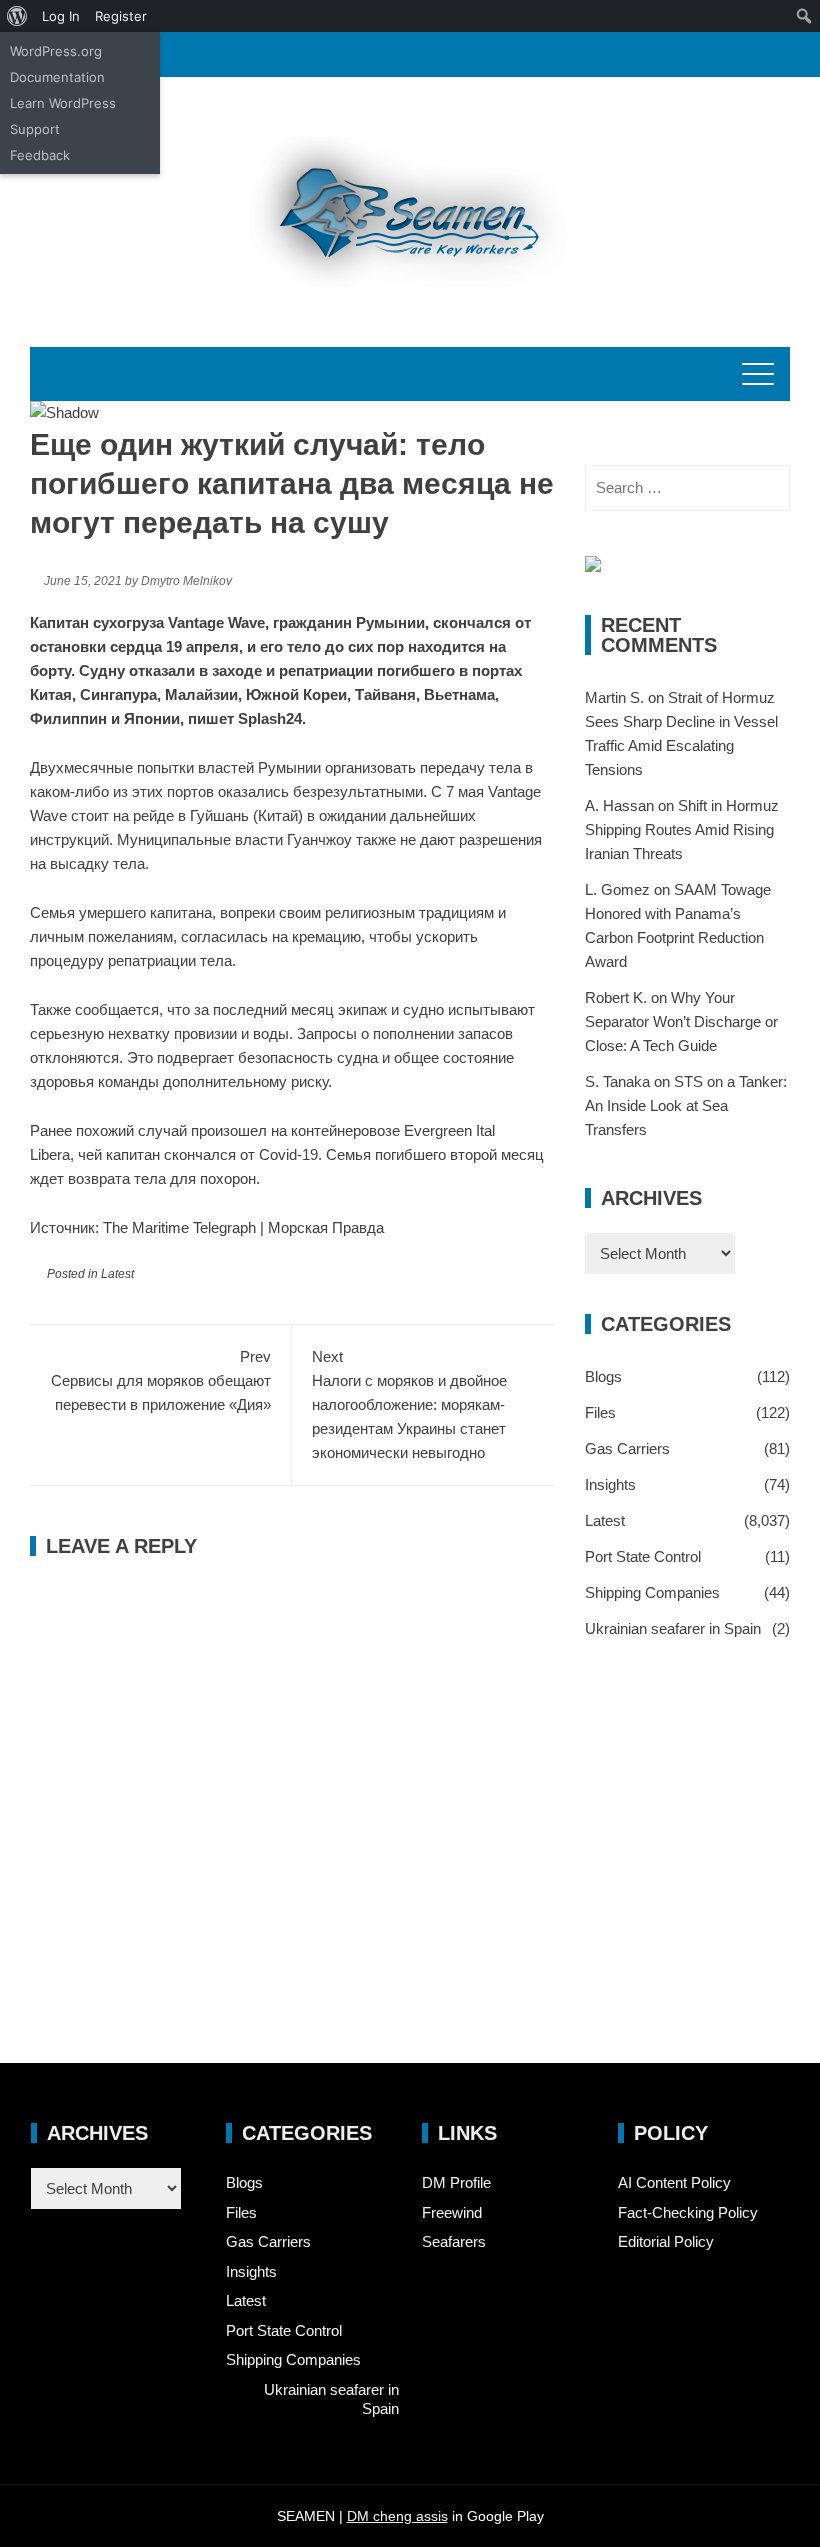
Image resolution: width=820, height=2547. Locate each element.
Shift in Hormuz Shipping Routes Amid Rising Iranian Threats (682, 829)
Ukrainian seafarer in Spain (673, 1628)
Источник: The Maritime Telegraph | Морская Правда (207, 1227)
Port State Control (643, 1556)
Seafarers (454, 2241)
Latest (117, 1274)
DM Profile (456, 2182)
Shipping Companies (652, 1592)
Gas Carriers (627, 1448)
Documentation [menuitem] (57, 77)
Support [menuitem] (35, 129)
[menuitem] (17, 16)
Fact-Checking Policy (688, 2212)
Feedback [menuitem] (40, 155)
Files (600, 1412)
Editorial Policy (666, 2241)
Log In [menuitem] (61, 16)
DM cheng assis (397, 2516)
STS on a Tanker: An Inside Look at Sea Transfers (686, 1105)
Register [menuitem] (121, 16)
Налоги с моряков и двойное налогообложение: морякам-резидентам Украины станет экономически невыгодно (409, 1404)
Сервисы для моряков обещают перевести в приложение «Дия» (161, 1380)
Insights (610, 1484)
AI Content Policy (674, 2182)
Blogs (603, 1376)
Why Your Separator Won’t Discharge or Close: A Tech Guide (681, 1021)
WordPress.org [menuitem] (56, 51)
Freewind (452, 2212)
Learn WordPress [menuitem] (63, 103)
